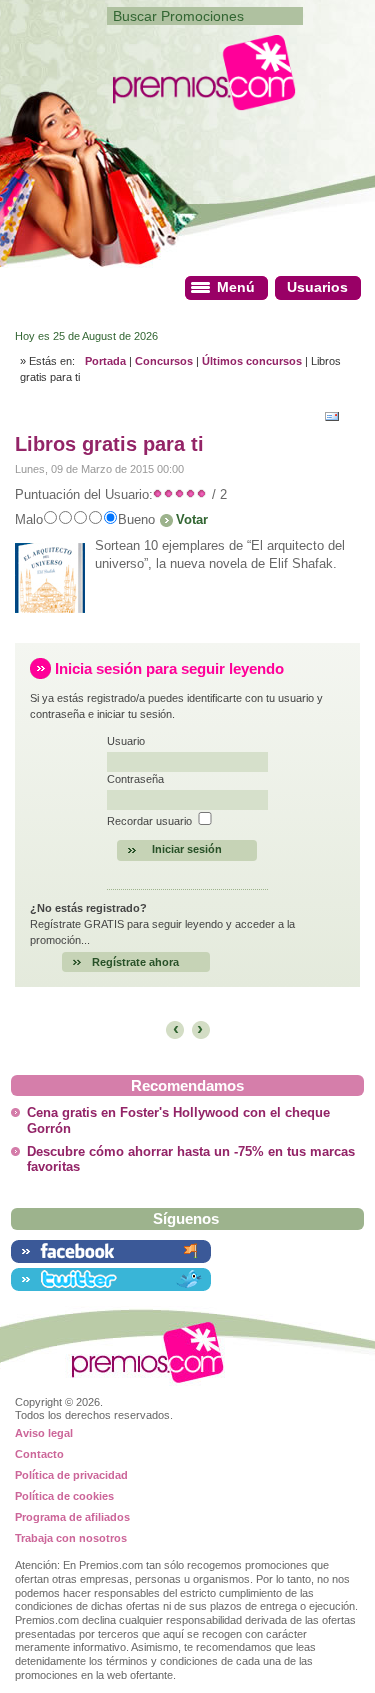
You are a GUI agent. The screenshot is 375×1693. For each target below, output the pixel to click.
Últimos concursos (252, 361)
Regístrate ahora (135, 962)
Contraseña (135, 779)
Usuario (126, 741)
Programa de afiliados (72, 1517)
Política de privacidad (71, 1475)
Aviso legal (44, 1433)
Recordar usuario (149, 821)
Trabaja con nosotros (71, 1538)
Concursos (164, 361)
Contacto (39, 1454)
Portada (105, 361)
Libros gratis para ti (109, 444)
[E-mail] (337, 414)
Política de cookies (64, 1496)
